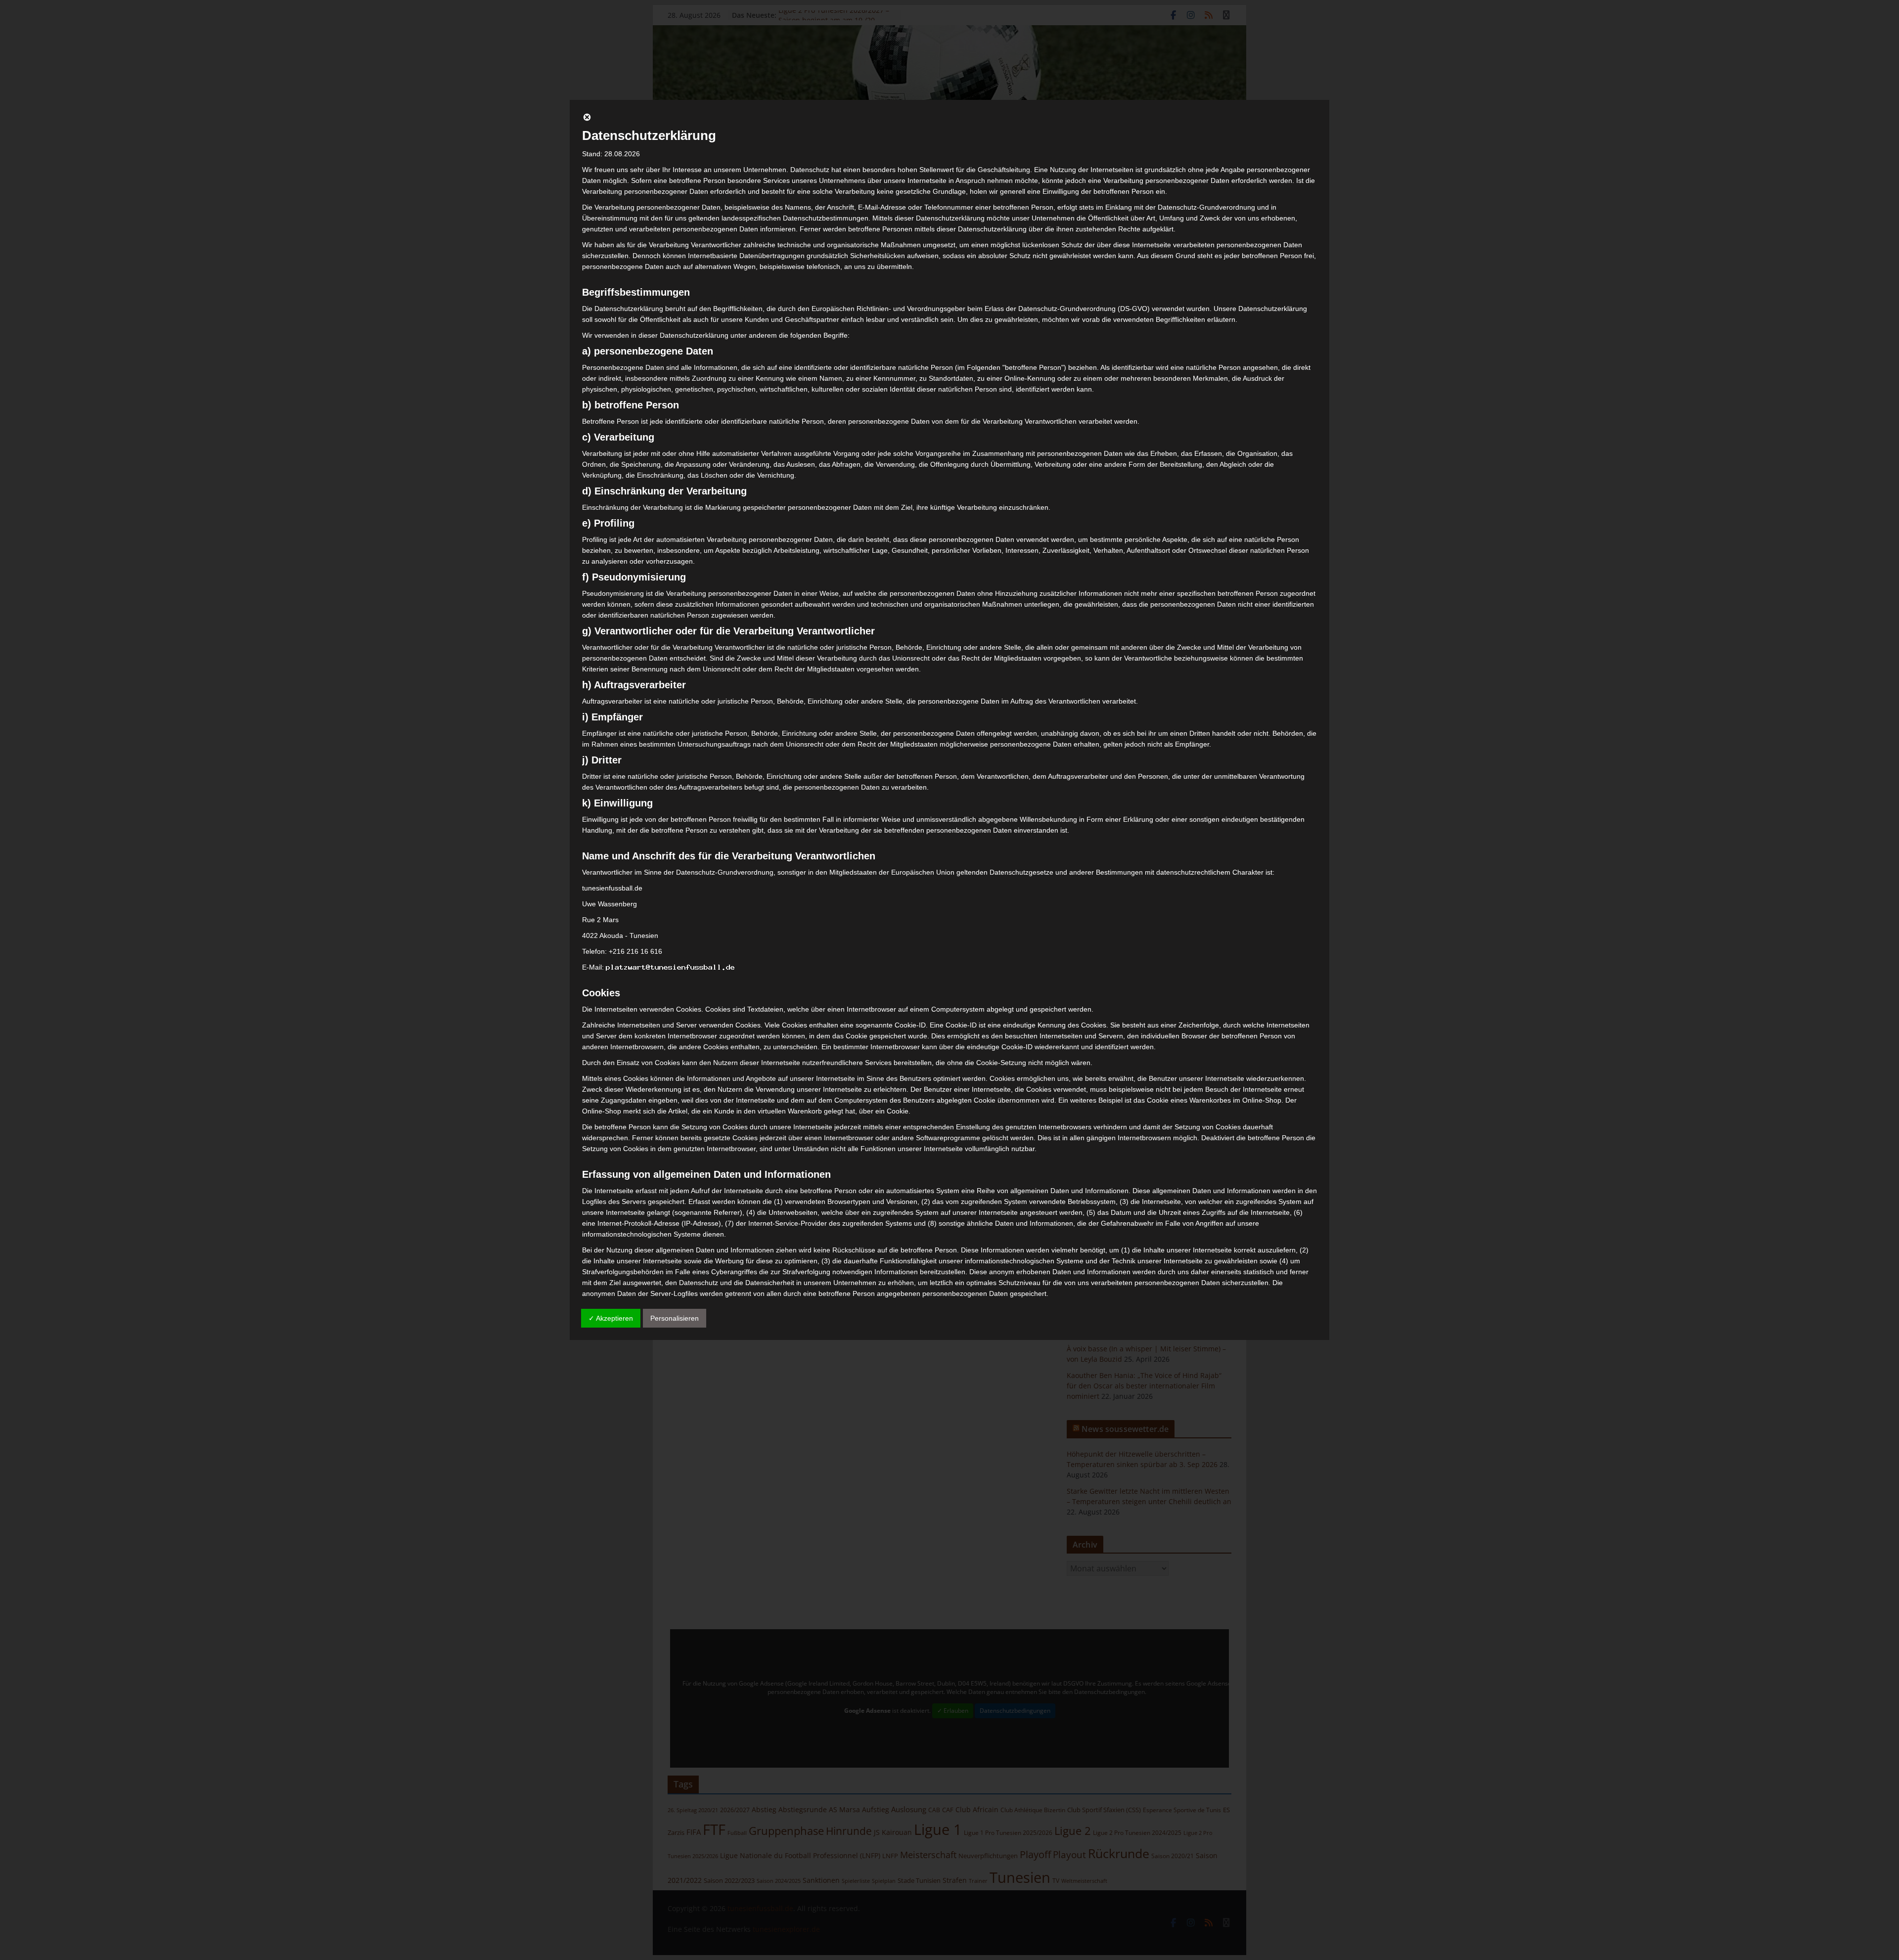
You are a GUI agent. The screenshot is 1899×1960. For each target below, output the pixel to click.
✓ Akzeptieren (611, 1318)
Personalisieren (675, 1318)
